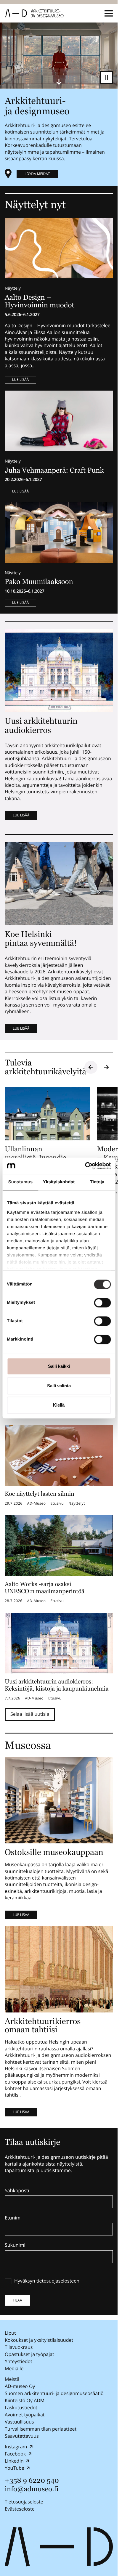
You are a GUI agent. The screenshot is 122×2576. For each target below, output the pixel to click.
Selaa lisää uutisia (30, 1714)
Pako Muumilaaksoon (39, 582)
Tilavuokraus (19, 2347)
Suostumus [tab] (21, 1182)
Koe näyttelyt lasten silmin (40, 1494)
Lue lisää (20, 379)
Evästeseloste (20, 2509)
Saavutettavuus (22, 2436)
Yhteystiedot (19, 2361)
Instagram (16, 2447)
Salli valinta (59, 1386)
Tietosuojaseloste (24, 2502)
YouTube (15, 2468)
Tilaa (17, 2300)
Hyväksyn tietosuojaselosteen (47, 2281)
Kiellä (59, 1405)
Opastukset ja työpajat (29, 2354)
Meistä (12, 2379)
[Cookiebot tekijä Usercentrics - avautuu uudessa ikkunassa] (85, 1166)
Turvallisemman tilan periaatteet (41, 2429)
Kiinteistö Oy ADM (25, 2400)
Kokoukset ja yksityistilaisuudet (39, 2340)
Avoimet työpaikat (25, 2415)
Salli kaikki (59, 1366)
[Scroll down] (59, 82)
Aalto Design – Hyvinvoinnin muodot (40, 301)
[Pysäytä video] (106, 78)
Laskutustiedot (21, 2408)
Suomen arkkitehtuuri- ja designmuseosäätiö (54, 2393)
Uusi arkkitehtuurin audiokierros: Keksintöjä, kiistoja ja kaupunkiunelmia (57, 1685)
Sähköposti (17, 2191)
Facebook (15, 2454)
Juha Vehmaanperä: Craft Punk (54, 470)
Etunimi (13, 2218)
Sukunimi (15, 2245)
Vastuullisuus (19, 2422)
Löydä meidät (37, 174)
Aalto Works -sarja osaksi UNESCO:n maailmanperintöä (45, 1588)
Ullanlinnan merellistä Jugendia (36, 1153)
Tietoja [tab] (97, 1182)
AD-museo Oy (20, 2386)
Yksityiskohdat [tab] (59, 1182)
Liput (10, 2333)
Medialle (14, 2368)
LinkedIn (14, 2461)
